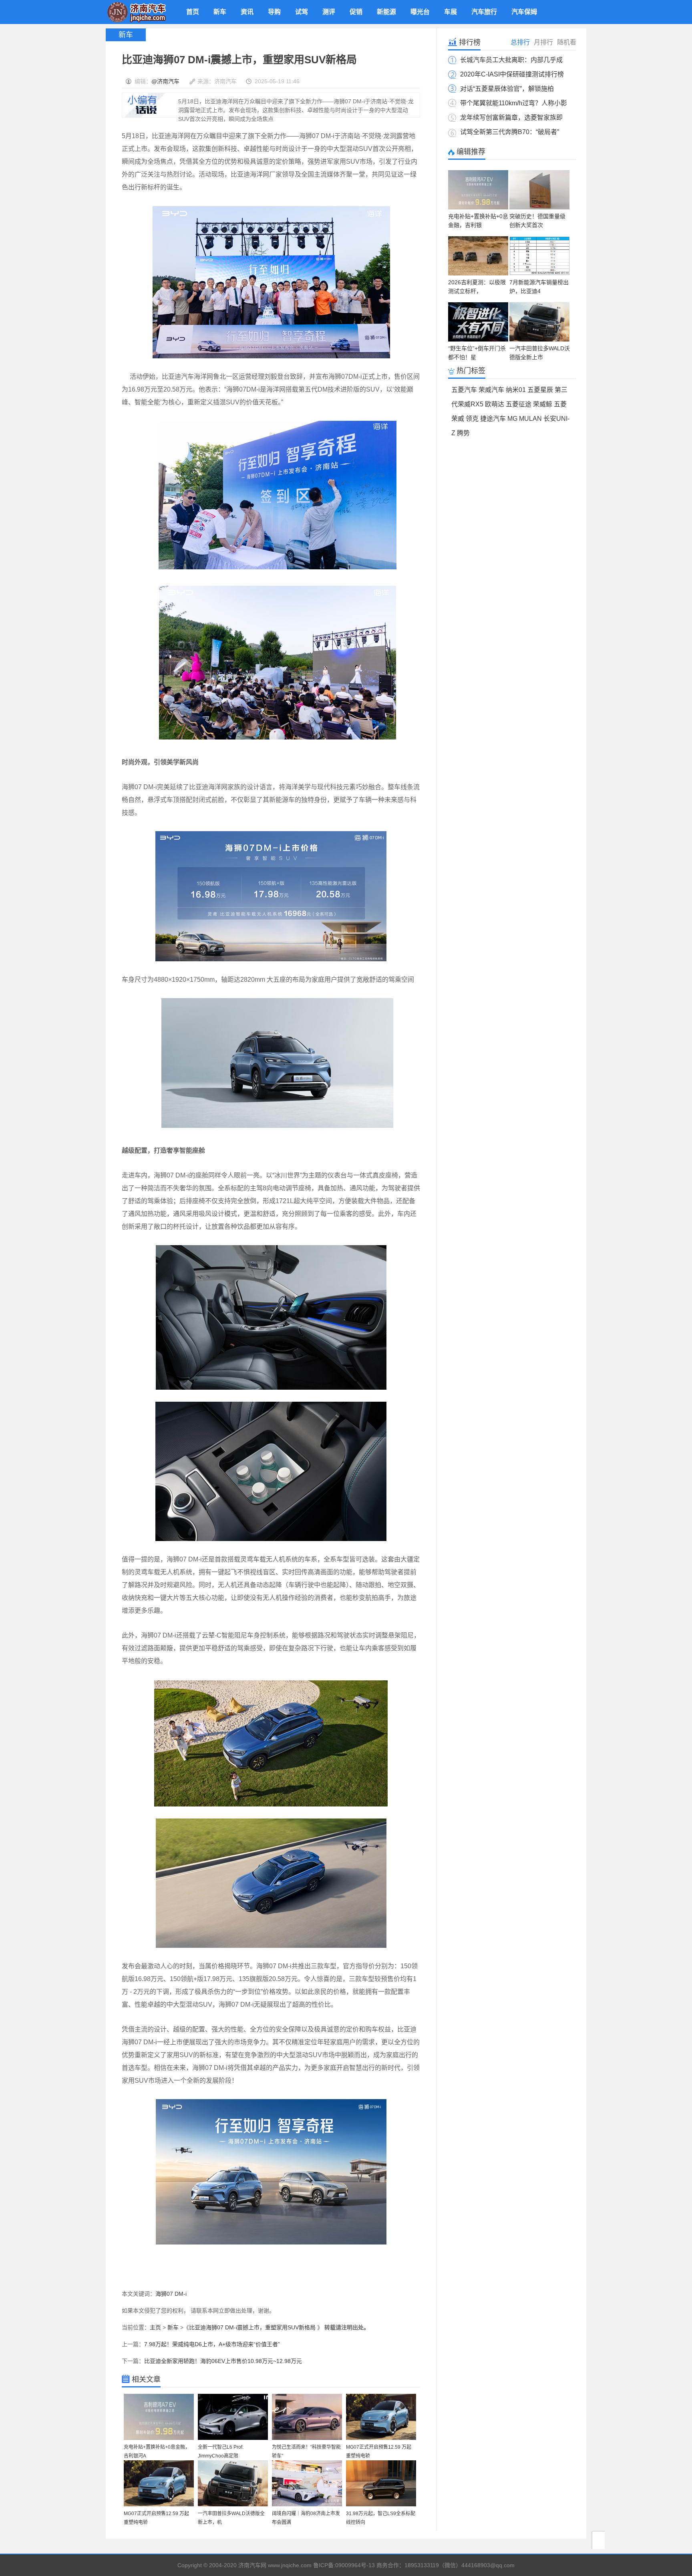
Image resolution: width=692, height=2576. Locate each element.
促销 (356, 12)
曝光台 (420, 12)
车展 (451, 12)
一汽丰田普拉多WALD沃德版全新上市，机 (231, 2518)
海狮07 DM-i (171, 2294)
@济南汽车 (165, 81)
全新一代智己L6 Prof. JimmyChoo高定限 (221, 2451)
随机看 (567, 42)
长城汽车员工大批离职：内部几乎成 (511, 60)
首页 (193, 12)
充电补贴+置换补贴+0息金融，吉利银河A (157, 2451)
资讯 (247, 12)
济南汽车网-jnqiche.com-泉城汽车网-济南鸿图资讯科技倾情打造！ (136, 12)
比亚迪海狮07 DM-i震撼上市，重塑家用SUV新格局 (253, 2327)
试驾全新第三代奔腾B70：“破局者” (510, 132)
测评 (329, 12)
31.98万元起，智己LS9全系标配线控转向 (381, 2518)
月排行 (543, 42)
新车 (220, 12)
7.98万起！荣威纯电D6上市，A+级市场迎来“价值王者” (212, 2344)
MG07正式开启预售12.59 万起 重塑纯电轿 (379, 2451)
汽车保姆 (524, 12)
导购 (274, 12)
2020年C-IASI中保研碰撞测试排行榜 (512, 74)
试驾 (302, 12)
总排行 (520, 42)
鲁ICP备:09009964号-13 (344, 2565)
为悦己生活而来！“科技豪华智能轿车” (306, 2451)
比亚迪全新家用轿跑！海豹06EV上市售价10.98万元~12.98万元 (223, 2361)
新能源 (386, 12)
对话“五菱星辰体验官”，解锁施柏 (507, 89)
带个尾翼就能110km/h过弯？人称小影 (514, 103)
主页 (155, 2327)
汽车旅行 (484, 12)
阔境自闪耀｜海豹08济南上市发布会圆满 (306, 2518)
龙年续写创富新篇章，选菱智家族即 (511, 118)
